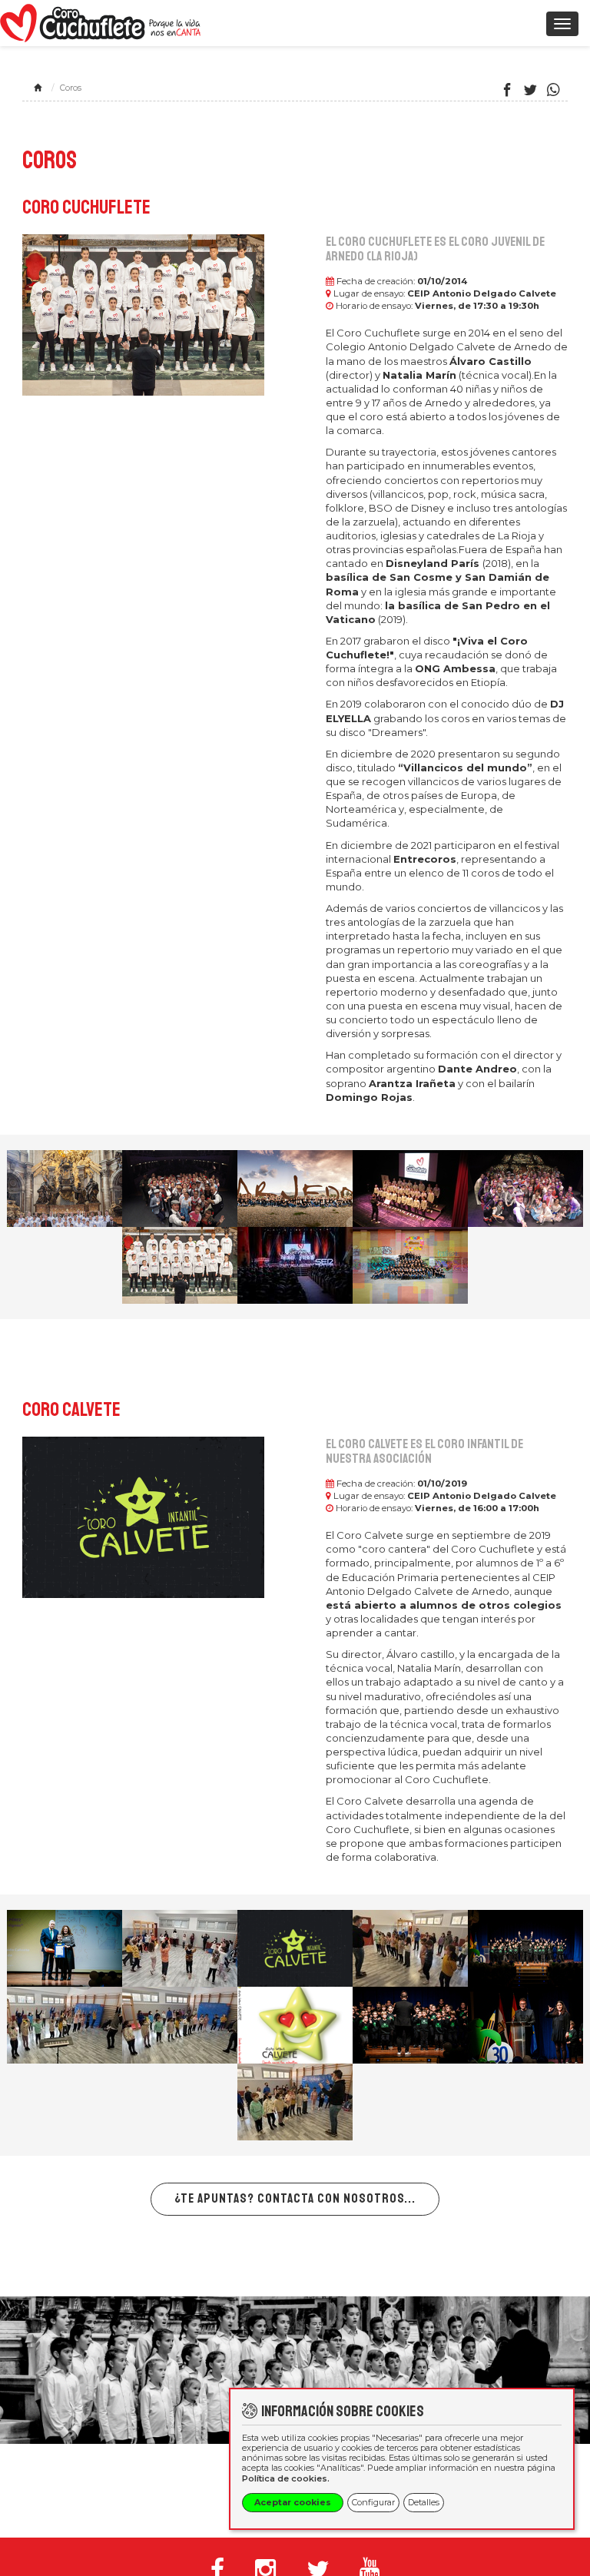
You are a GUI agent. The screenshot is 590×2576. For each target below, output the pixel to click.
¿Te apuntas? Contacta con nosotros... (295, 2198)
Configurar (373, 2502)
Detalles (424, 2502)
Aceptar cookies (293, 2502)
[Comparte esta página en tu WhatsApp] (554, 91)
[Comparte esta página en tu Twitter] (530, 91)
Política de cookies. (286, 2478)
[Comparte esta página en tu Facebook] (507, 91)
